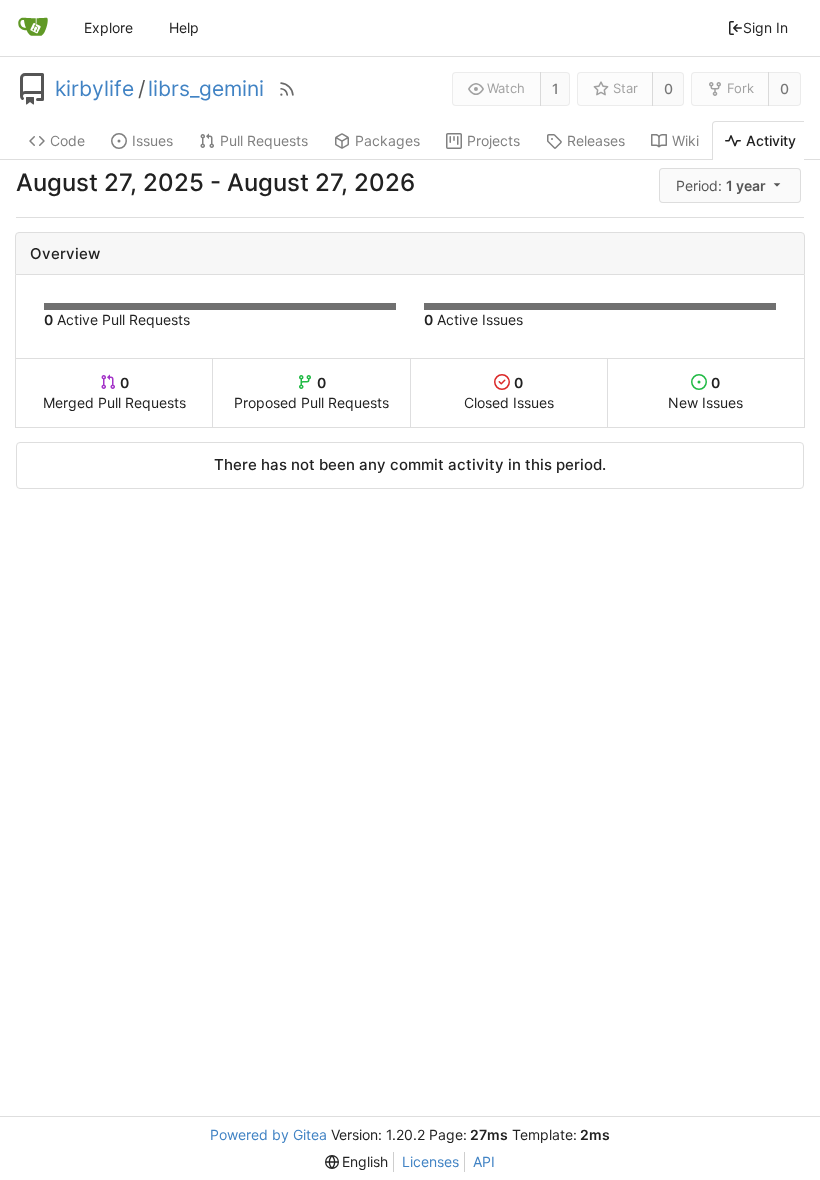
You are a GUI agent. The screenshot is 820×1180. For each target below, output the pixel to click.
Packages (387, 140)
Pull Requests (264, 140)
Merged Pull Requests (114, 392)
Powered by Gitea (268, 1134)
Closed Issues (509, 392)
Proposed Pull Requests (311, 392)
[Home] (33, 28)
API (484, 1161)
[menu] (731, 185)
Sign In (765, 27)
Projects (493, 140)
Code (67, 140)
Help (184, 27)
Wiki (685, 140)
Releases (596, 140)
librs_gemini (206, 89)
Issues (152, 140)
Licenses (430, 1161)
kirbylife (94, 89)
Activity (771, 140)
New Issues (705, 392)
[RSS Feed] (287, 89)
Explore (108, 27)
